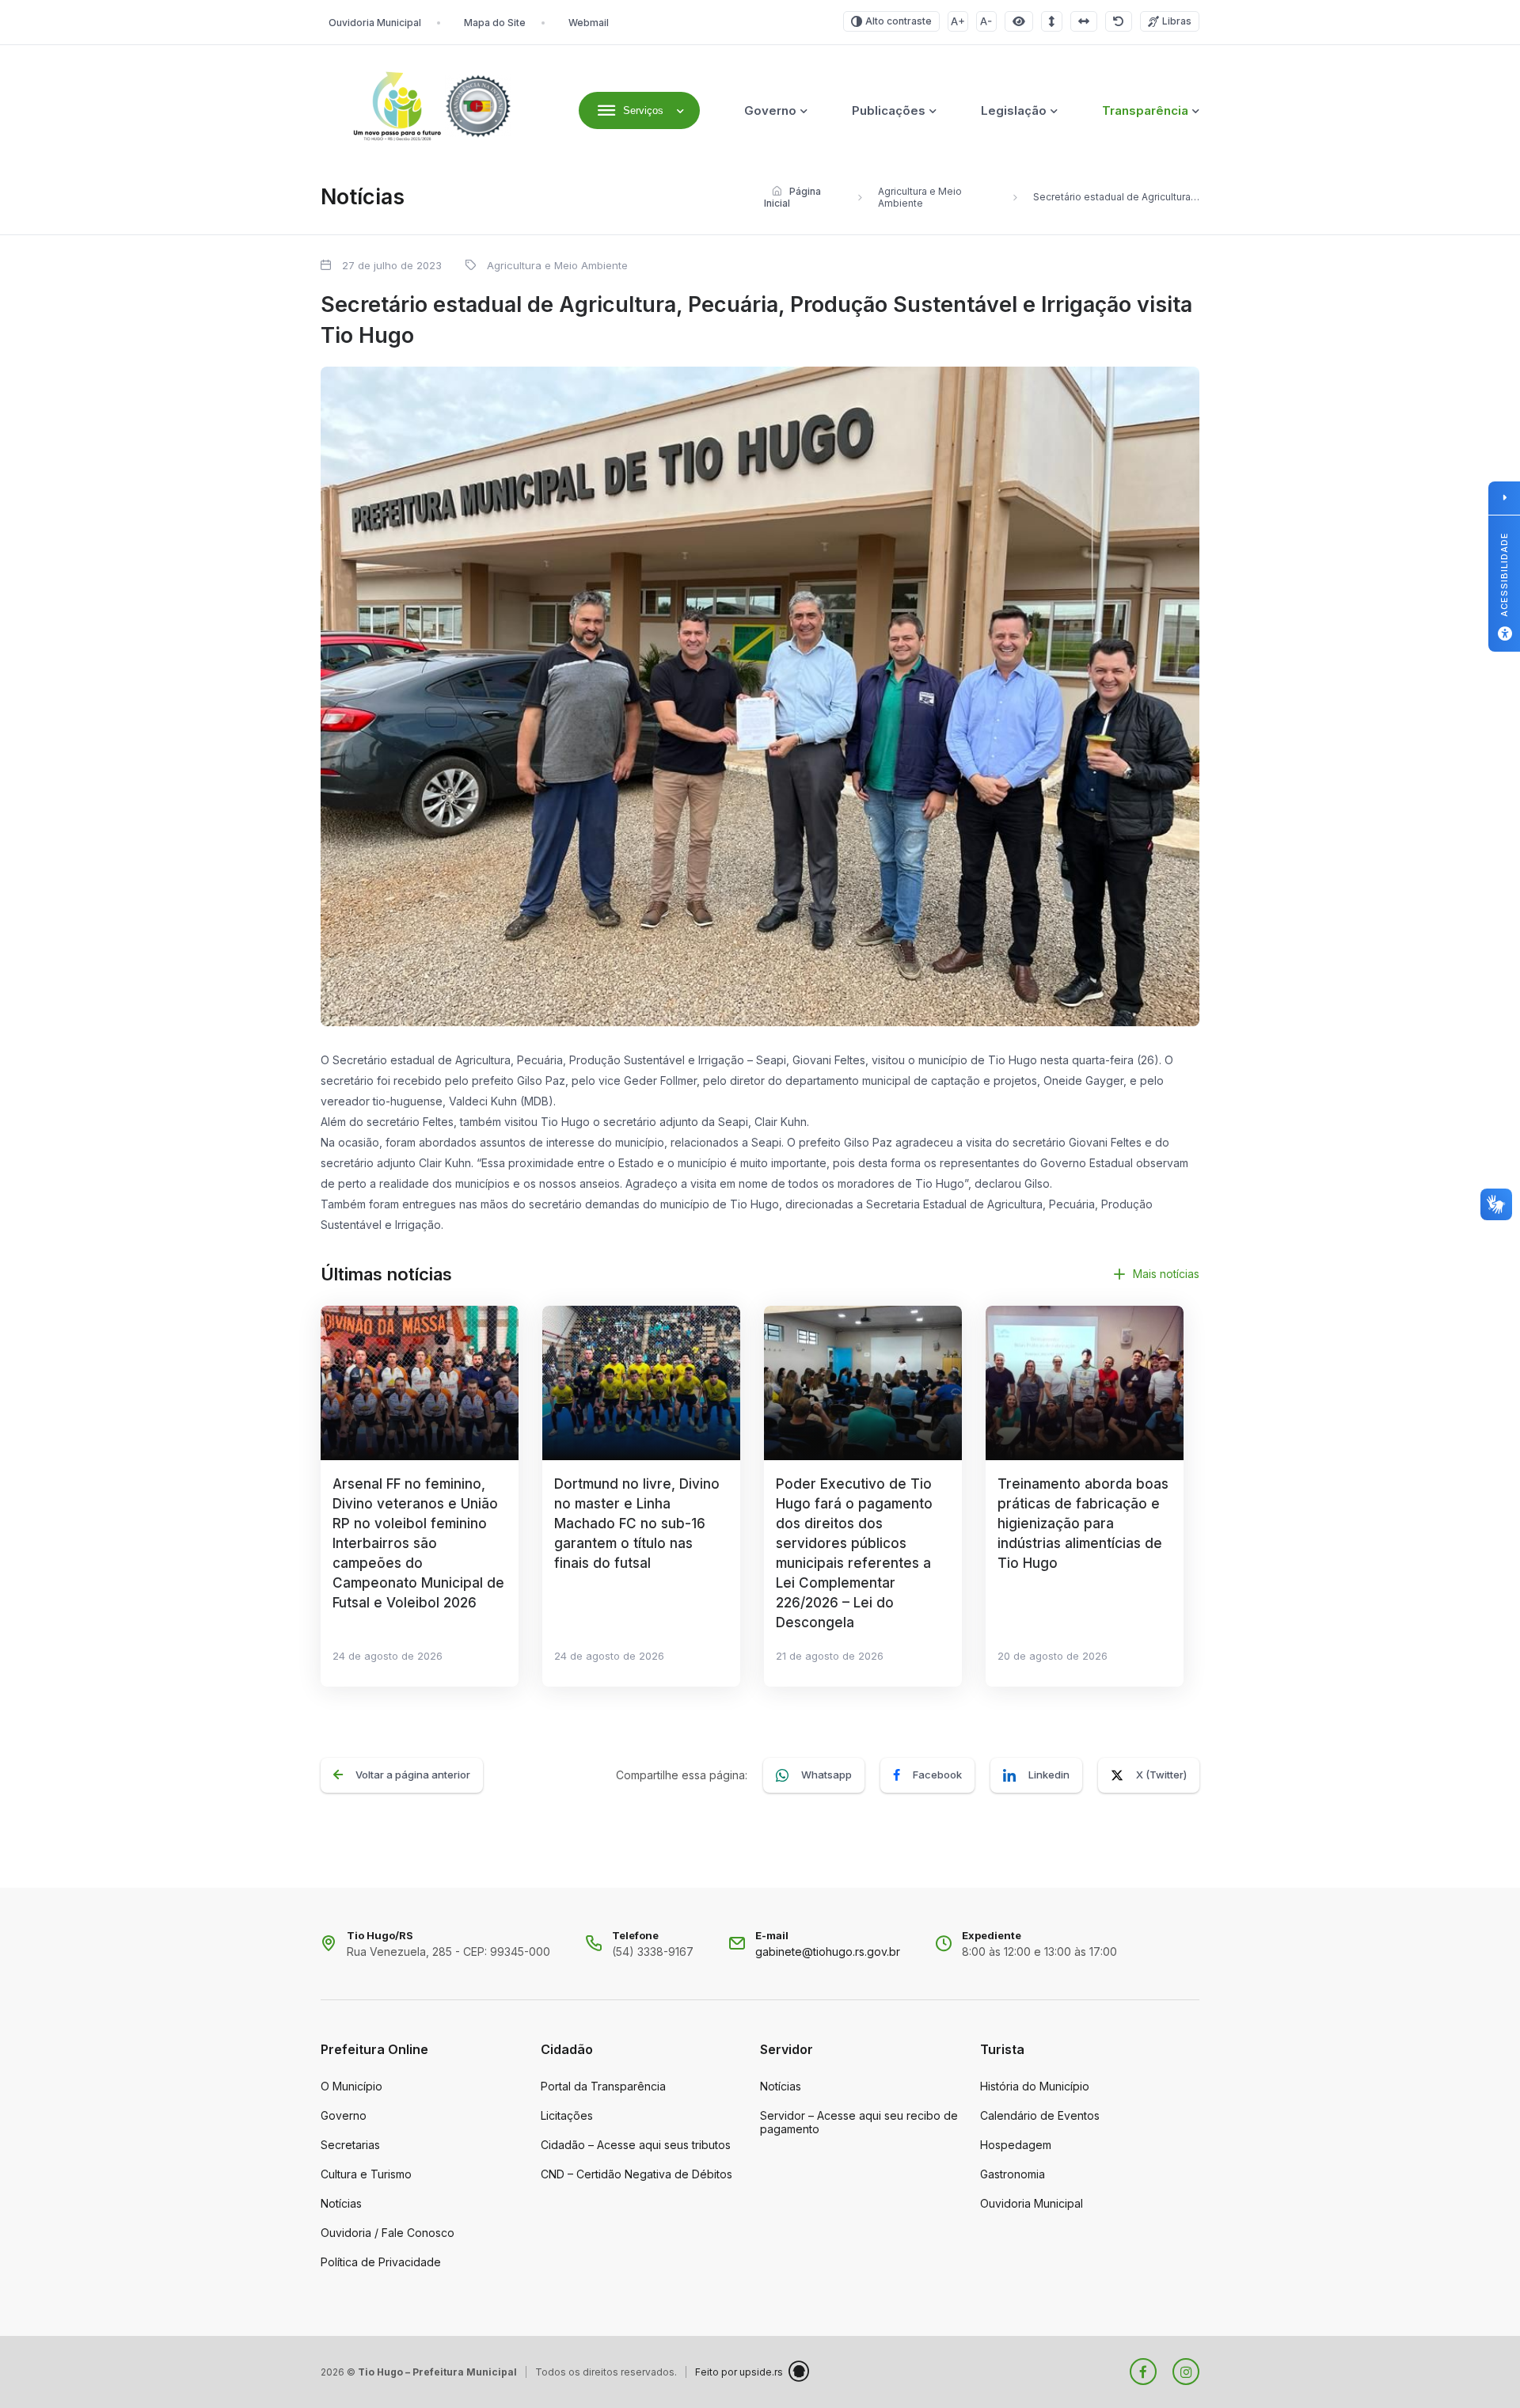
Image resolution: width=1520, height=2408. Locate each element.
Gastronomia (1013, 2174)
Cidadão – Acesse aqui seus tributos (636, 2145)
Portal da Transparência (603, 2086)
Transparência (1145, 110)
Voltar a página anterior (413, 1775)
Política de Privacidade (381, 2262)
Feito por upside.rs (739, 2372)
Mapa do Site (495, 23)
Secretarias (350, 2145)
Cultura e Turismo (366, 2174)
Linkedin (1049, 1775)
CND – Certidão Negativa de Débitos (636, 2174)
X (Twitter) (1161, 1775)
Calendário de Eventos (1040, 2115)
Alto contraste (899, 21)
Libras (1177, 21)
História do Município (1035, 2086)
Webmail (589, 23)
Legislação (1014, 110)
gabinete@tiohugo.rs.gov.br (828, 1952)
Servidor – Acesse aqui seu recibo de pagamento (859, 2122)
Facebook (937, 1775)
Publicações (889, 110)
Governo (770, 110)
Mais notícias (1166, 1274)
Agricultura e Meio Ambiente (920, 197)
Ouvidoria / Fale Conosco (388, 2233)
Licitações (567, 2115)
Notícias (341, 2203)
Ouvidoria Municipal (375, 23)
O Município (351, 2086)
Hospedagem (1016, 2145)
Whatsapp (826, 1775)
